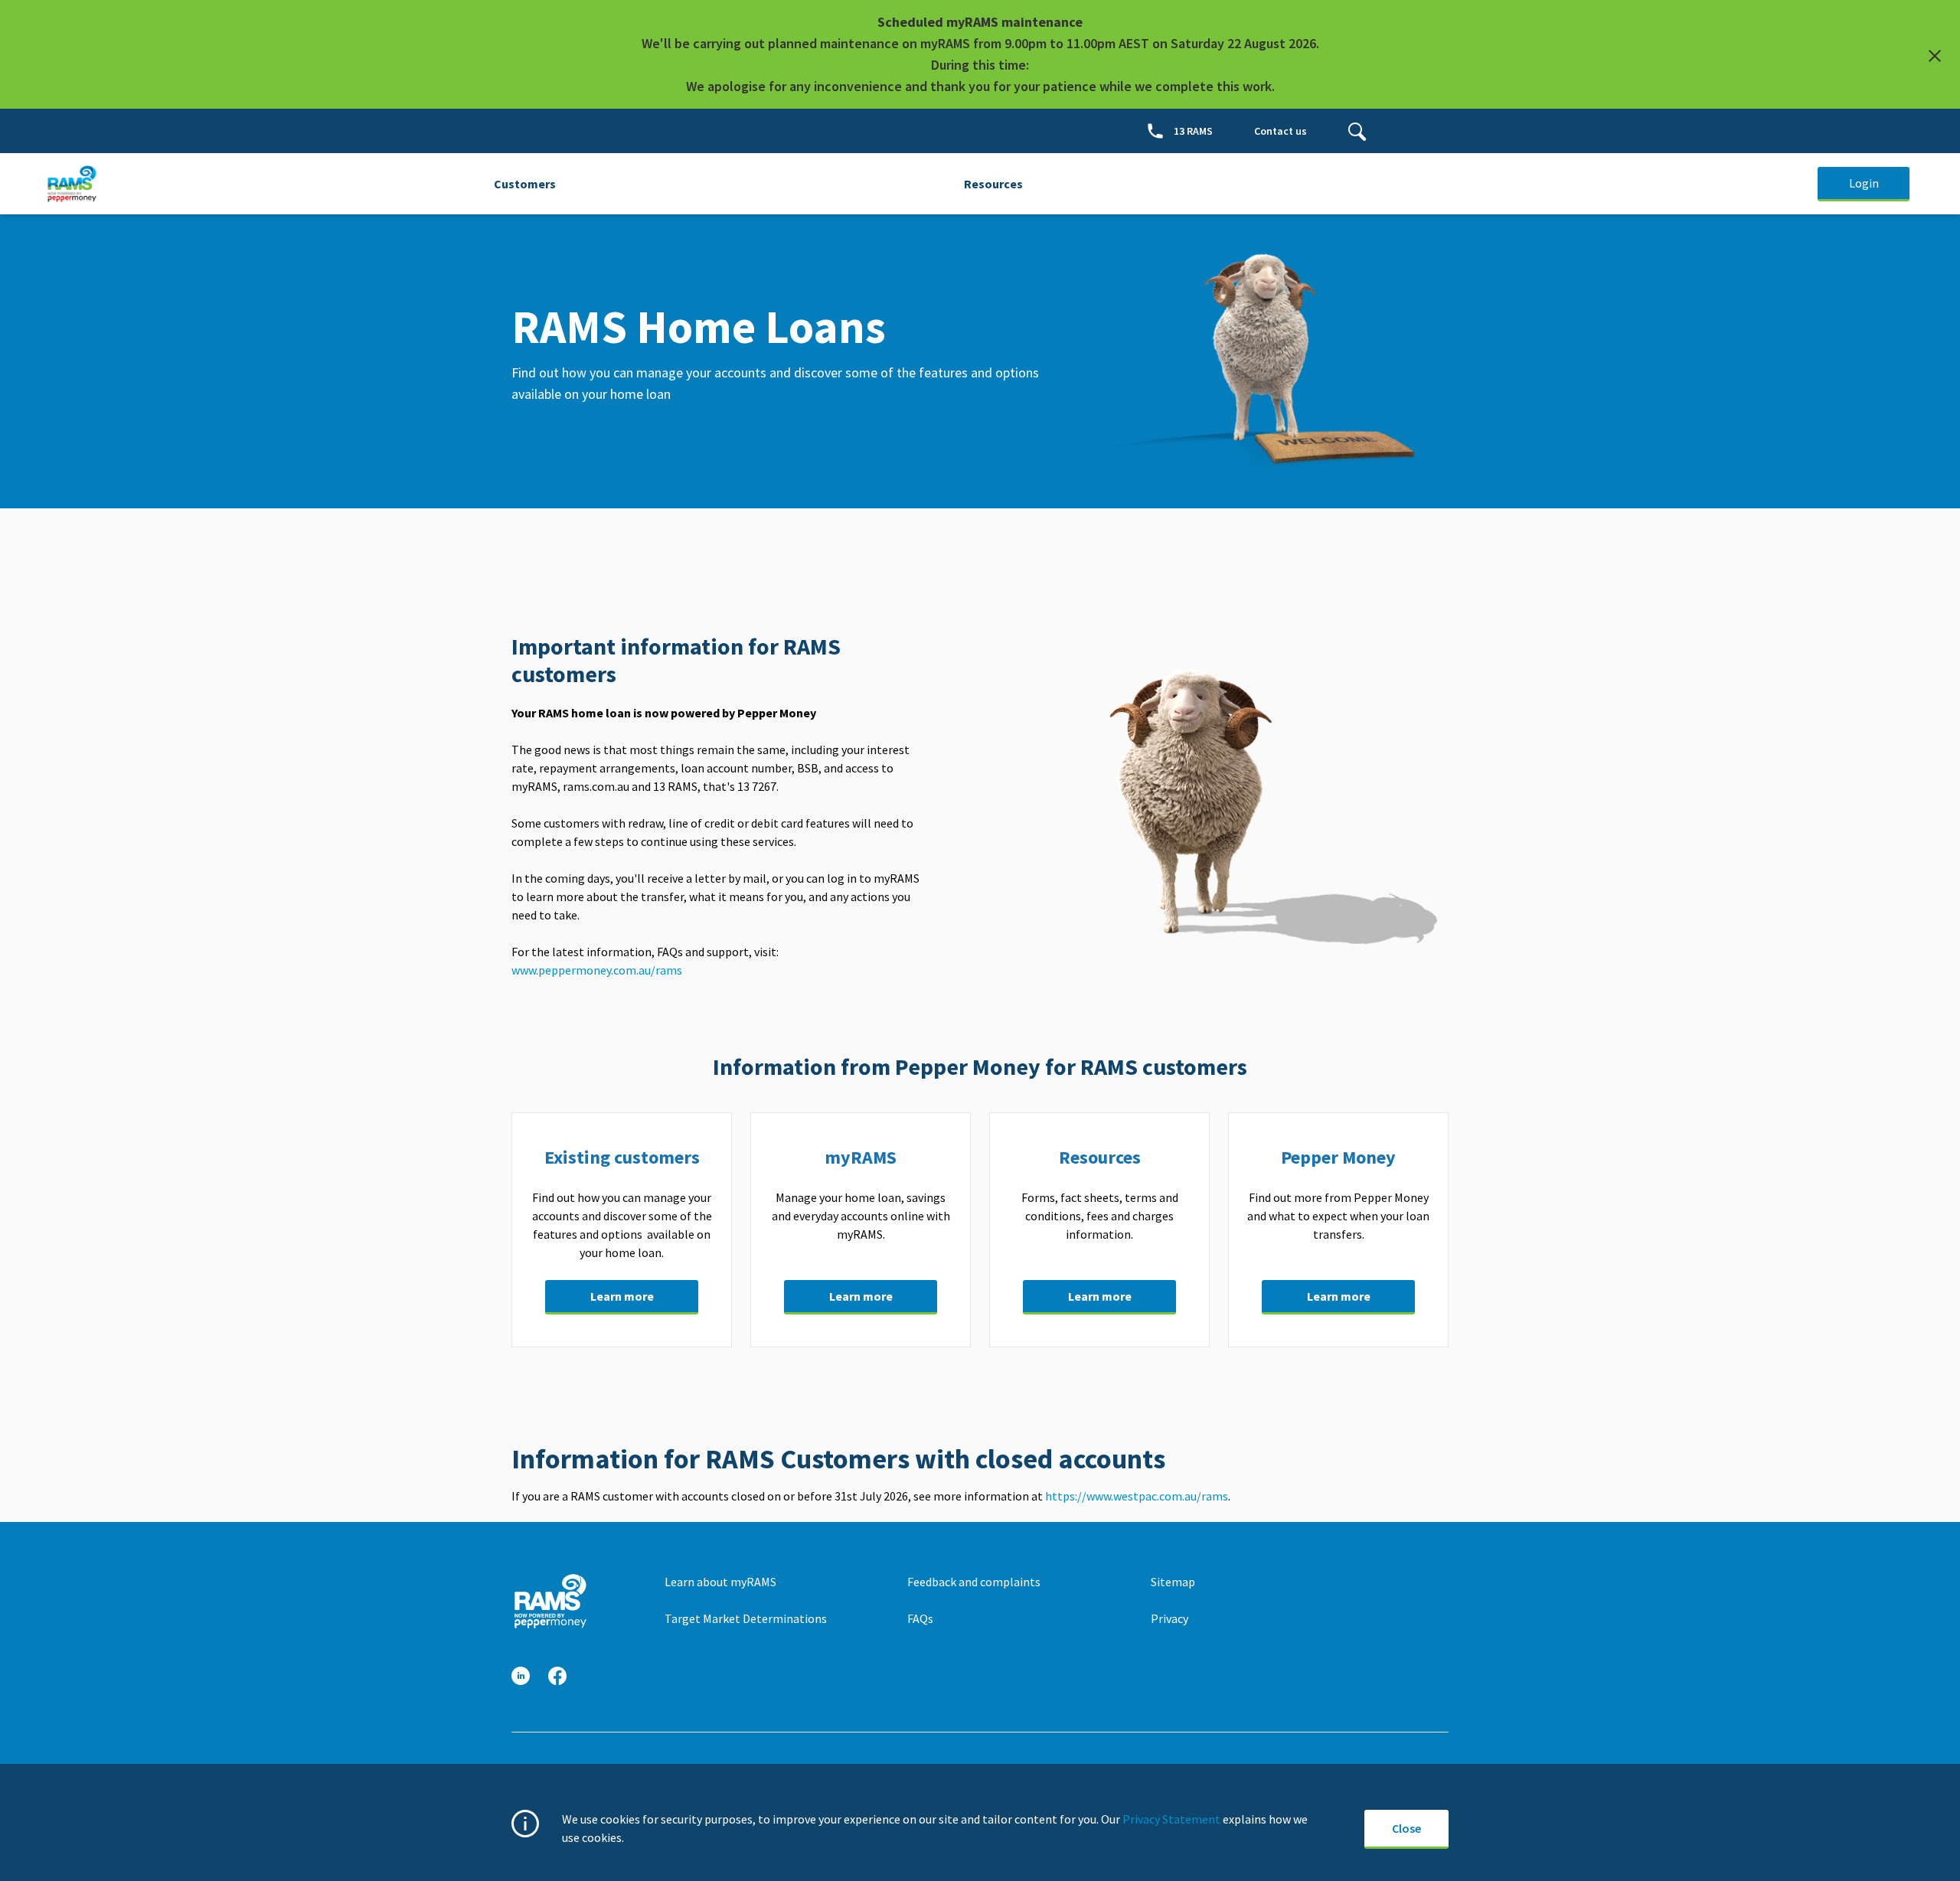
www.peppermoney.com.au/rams (598, 970)
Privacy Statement (1171, 1819)
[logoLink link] (550, 1601)
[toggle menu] (1357, 131)
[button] (521, 1676)
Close (1406, 1828)
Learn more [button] (622, 1296)
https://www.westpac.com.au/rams (1137, 1496)
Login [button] (1864, 183)
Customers (525, 184)
